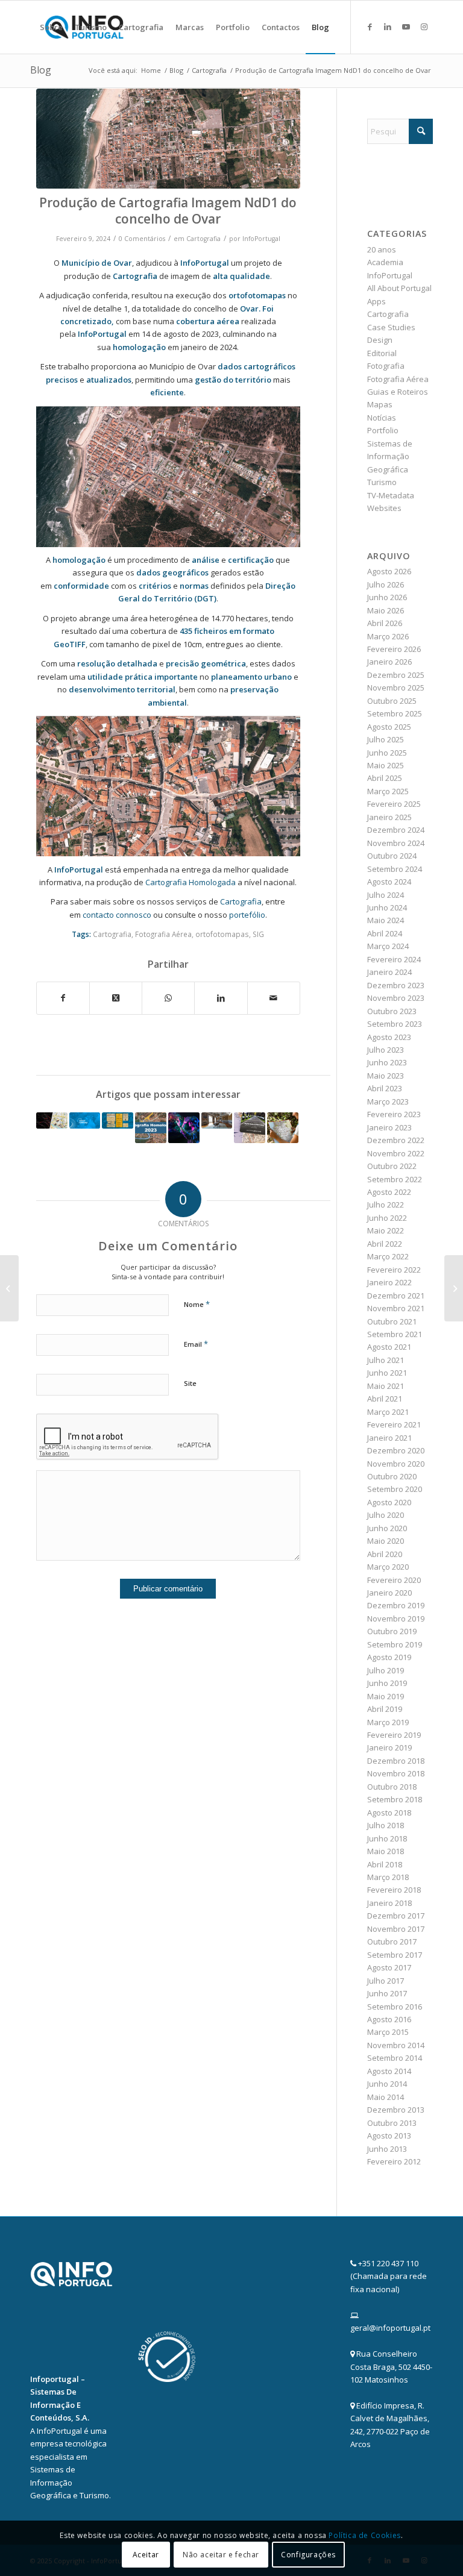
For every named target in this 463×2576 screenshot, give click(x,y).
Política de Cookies (364, 2535)
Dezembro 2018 (396, 1761)
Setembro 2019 (395, 1644)
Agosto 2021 (389, 1347)
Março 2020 (388, 1567)
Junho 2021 (387, 1373)
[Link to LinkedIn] (388, 27)
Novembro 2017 (396, 1929)
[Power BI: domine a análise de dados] (454, 1288)
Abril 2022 (385, 1244)
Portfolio (383, 430)
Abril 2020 (385, 1554)
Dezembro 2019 (396, 1605)
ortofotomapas (257, 295)
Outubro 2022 (392, 1166)
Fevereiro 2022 (394, 1270)
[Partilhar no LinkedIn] (221, 998)
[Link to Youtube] (406, 27)
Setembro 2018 (395, 1799)
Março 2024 (388, 946)
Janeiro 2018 (389, 1903)
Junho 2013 (387, 2149)
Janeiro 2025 (389, 817)
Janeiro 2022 (389, 1282)
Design (380, 340)
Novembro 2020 (396, 1464)
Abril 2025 (385, 778)
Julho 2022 (386, 1205)
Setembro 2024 (395, 869)
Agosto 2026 (389, 571)
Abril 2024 (385, 933)
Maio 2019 (386, 1696)
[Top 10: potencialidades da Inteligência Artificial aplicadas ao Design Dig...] (9, 1288)
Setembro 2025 (395, 713)
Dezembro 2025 (396, 675)
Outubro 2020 (392, 1476)
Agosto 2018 (389, 1813)
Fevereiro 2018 (394, 1890)
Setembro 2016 (395, 2007)
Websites (384, 508)
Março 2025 (388, 791)
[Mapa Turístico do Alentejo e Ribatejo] (283, 1128)
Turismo (382, 482)
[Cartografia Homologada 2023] (151, 1128)
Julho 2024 (386, 895)
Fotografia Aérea (163, 934)
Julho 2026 (386, 584)
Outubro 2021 (392, 1321)
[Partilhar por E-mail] (274, 998)
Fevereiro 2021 (394, 1424)
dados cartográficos (257, 366)
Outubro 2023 (392, 1011)
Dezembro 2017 (396, 1916)
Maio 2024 (386, 920)
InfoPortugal (261, 239)
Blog (41, 70)
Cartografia (203, 239)
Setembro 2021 (395, 1334)
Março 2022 (388, 1256)
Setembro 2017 (395, 1955)
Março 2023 (388, 1102)
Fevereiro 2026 (394, 649)
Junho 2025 (387, 753)
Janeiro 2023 (389, 1127)
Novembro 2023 (396, 998)
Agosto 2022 (389, 1192)
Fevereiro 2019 (394, 1735)
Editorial (382, 353)
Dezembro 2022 (396, 1140)
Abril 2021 (385, 1399)
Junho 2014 (387, 2084)
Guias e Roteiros (398, 392)
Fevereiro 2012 (394, 2161)
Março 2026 (388, 636)
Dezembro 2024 (396, 830)
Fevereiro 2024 (394, 959)
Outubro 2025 (392, 701)
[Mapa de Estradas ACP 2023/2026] (250, 1128)
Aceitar (146, 2555)
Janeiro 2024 (389, 972)
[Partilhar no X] (116, 998)
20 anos (382, 249)
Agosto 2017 (389, 1967)
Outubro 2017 (392, 1941)
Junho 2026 (387, 597)
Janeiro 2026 (389, 662)
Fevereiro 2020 (394, 1580)
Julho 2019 (386, 1670)
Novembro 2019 (396, 1619)
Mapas (380, 404)
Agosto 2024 (389, 882)
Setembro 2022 (395, 1179)
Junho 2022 (387, 1218)
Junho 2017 (387, 1993)
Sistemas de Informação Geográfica (390, 456)
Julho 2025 (386, 739)
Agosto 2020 (389, 1502)
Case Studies (391, 327)
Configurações (308, 2555)
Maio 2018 (386, 1851)
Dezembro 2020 (396, 1450)
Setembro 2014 (395, 2058)
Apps (376, 301)
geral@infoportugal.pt (390, 2328)
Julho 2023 (386, 1050)
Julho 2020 (386, 1515)
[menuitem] (51, 27)
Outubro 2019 (392, 1631)
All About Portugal (399, 288)
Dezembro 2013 (396, 2110)
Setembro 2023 (395, 1024)
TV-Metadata (391, 495)
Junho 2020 (387, 1528)
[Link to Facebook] (370, 27)
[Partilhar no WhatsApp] (168, 998)
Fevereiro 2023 (394, 1114)
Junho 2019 (387, 1683)
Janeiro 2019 (389, 1747)
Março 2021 (388, 1412)
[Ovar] (168, 139)
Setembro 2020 (395, 1489)
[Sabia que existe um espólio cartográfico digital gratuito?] (118, 1120)
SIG (258, 934)
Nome (197, 1304)
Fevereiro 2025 (394, 804)
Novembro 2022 (396, 1153)
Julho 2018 (386, 1825)
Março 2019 (388, 1722)
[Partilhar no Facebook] (63, 998)
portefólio (247, 915)
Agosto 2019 (389, 1657)
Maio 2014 (386, 2097)
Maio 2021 (386, 1386)
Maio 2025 (386, 765)
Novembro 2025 (396, 688)
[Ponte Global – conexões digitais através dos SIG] (85, 1120)
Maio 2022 (386, 1230)
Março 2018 (388, 1877)
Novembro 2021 (396, 1308)
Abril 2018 (385, 1864)
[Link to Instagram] (424, 27)
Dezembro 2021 (396, 1296)
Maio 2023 (386, 1076)
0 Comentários (142, 239)
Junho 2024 (387, 907)
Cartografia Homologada (191, 882)
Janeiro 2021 (389, 1438)
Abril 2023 (385, 1088)
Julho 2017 (386, 1981)
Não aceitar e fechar (221, 2555)
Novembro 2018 (396, 1773)
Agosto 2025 (389, 727)
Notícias (382, 418)
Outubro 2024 (392, 856)
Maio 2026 (386, 610)
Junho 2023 (387, 1062)
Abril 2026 (385, 623)
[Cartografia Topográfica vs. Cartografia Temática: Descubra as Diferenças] (52, 1120)
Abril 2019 (385, 1709)
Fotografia (386, 366)
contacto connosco (118, 915)
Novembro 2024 (396, 843)
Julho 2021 (386, 1360)
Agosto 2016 (389, 2019)
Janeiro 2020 (389, 1593)
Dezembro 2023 (396, 985)
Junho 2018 (387, 1838)
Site (190, 1383)
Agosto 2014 (389, 2071)
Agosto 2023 (389, 1037)
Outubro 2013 (392, 2123)
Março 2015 (388, 2032)
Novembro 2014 (396, 2045)
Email (196, 1344)
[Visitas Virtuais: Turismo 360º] (217, 1120)
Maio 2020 (386, 1541)
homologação (79, 560)
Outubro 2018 (392, 1787)
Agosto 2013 (389, 2136)
